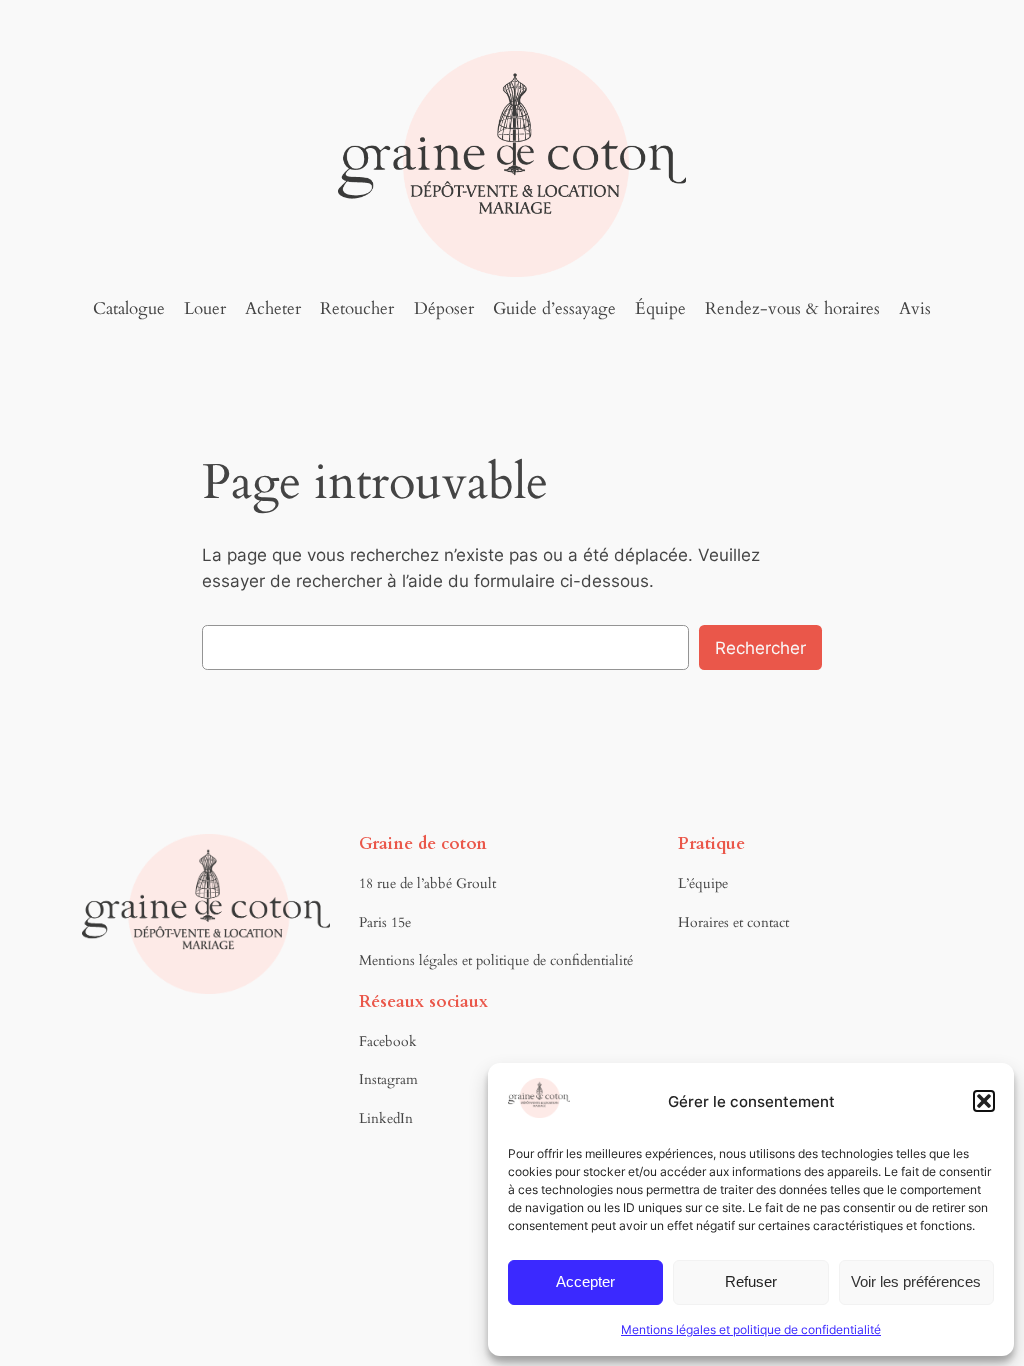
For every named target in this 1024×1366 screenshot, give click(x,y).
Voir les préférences (916, 1281)
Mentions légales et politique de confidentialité (751, 1329)
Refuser (751, 1281)
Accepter (585, 1281)
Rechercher (760, 648)
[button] (984, 1101)
